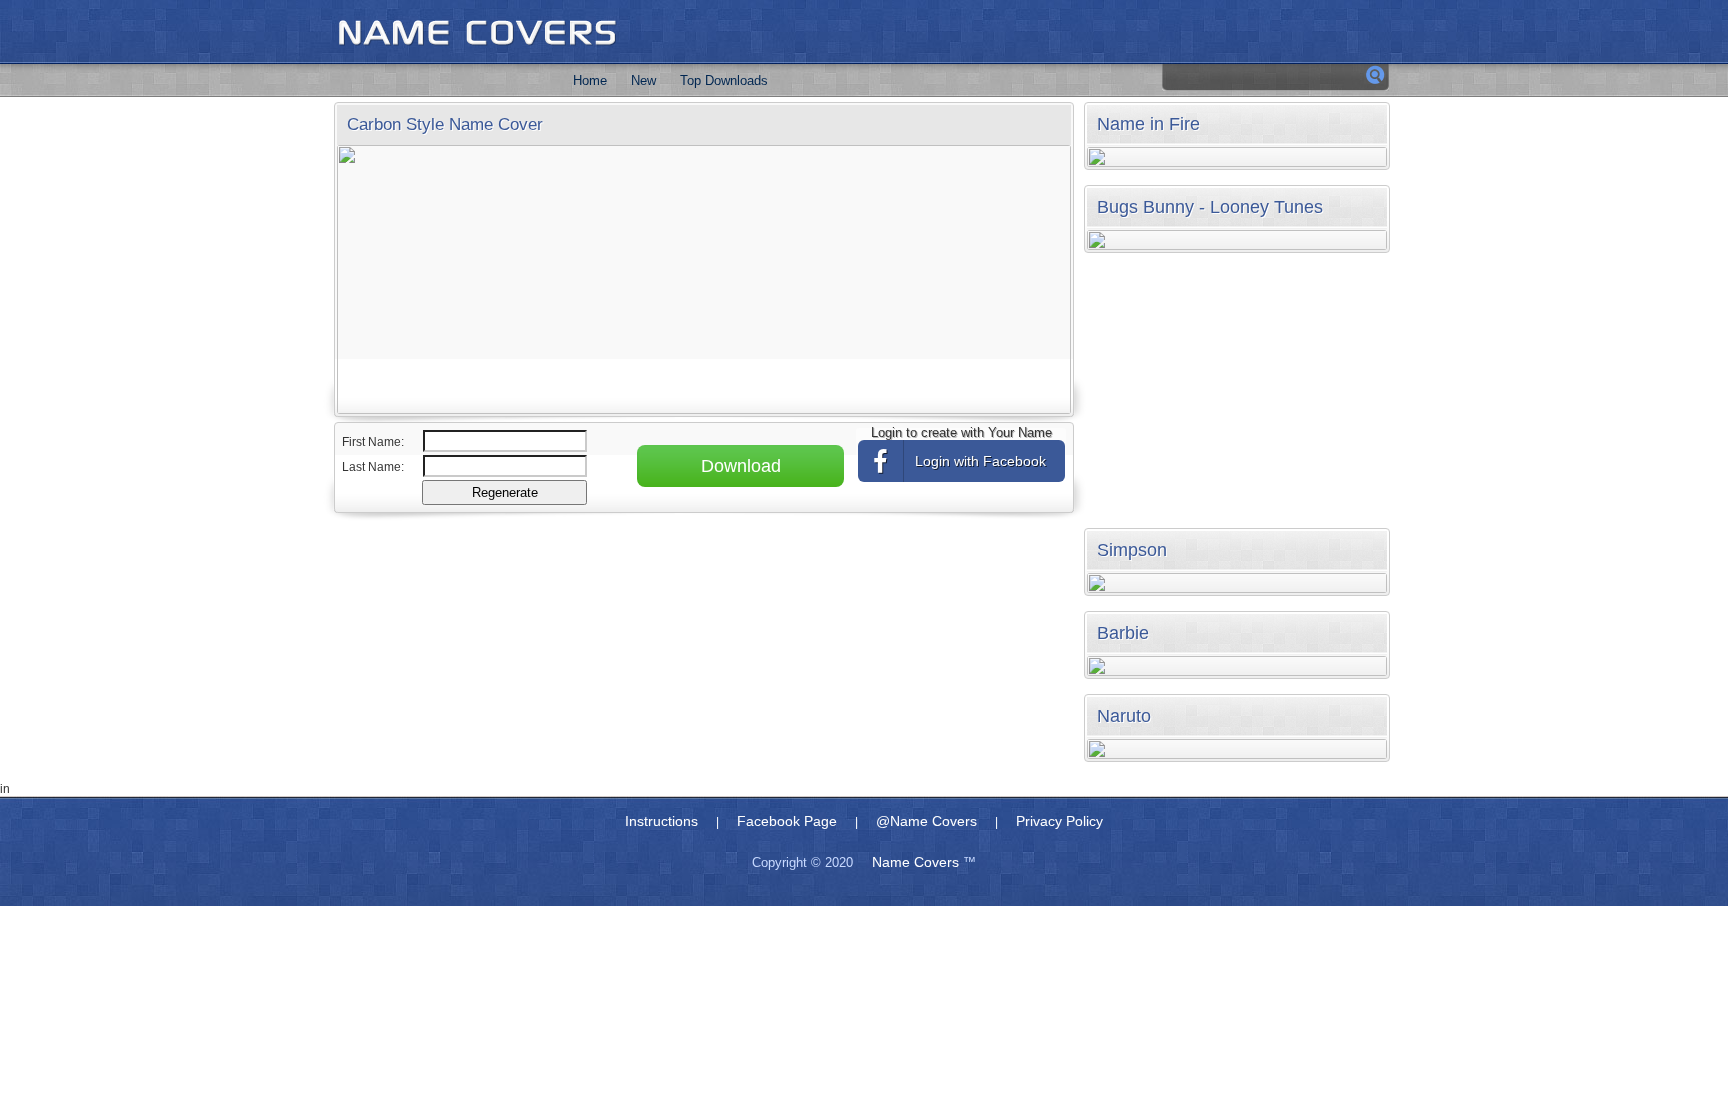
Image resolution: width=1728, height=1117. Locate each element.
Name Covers (915, 862)
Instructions (661, 821)
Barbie (1123, 633)
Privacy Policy (1059, 821)
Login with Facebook (980, 461)
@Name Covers (926, 821)
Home (590, 80)
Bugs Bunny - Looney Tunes (1210, 207)
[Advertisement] (705, 587)
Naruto (1124, 716)
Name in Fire (1148, 124)
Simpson (1132, 550)
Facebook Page (787, 821)
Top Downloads (724, 80)
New (643, 80)
